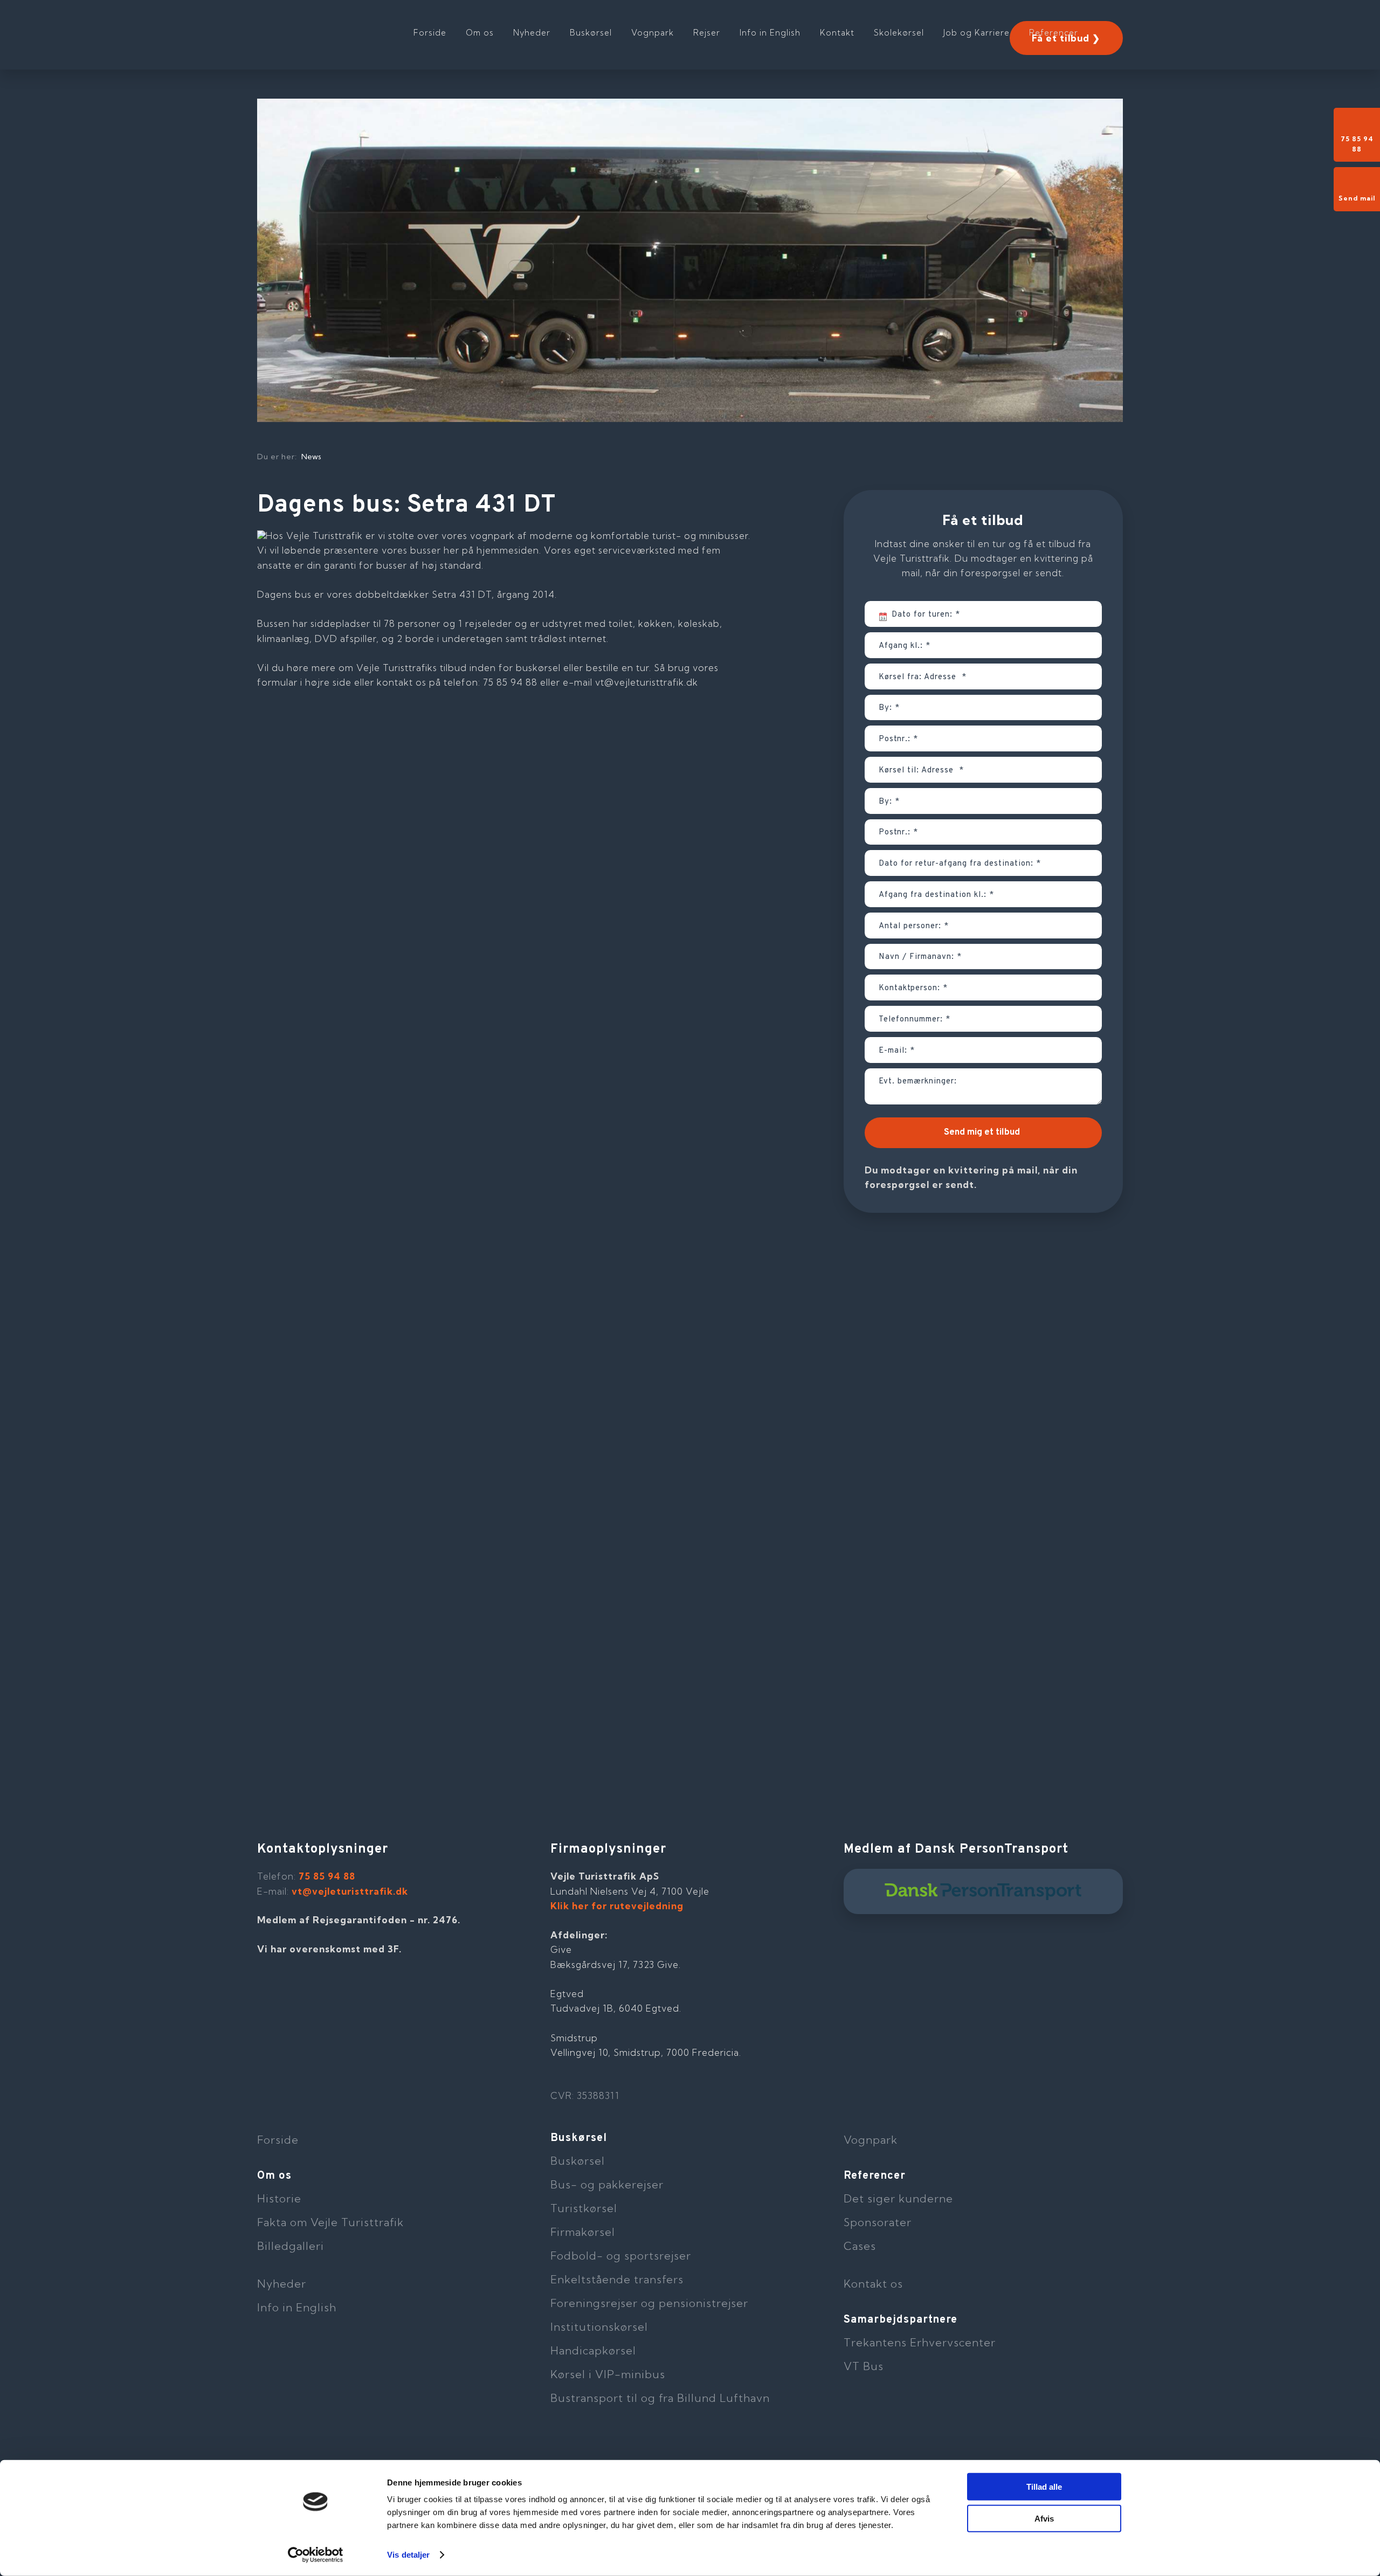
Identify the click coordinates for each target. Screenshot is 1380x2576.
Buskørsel (591, 33)
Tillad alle (1044, 2487)
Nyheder (532, 33)
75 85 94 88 (327, 1876)
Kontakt (837, 33)
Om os (480, 33)
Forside (430, 33)
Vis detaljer (408, 2555)
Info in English (770, 33)
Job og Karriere (977, 33)
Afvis (1044, 2518)
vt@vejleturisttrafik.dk (350, 1891)
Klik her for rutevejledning (617, 1906)
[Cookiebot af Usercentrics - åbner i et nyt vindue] (316, 2555)
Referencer (1054, 33)
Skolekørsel (899, 33)
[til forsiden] (327, 27)
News (311, 457)
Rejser (707, 33)
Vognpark (653, 33)
